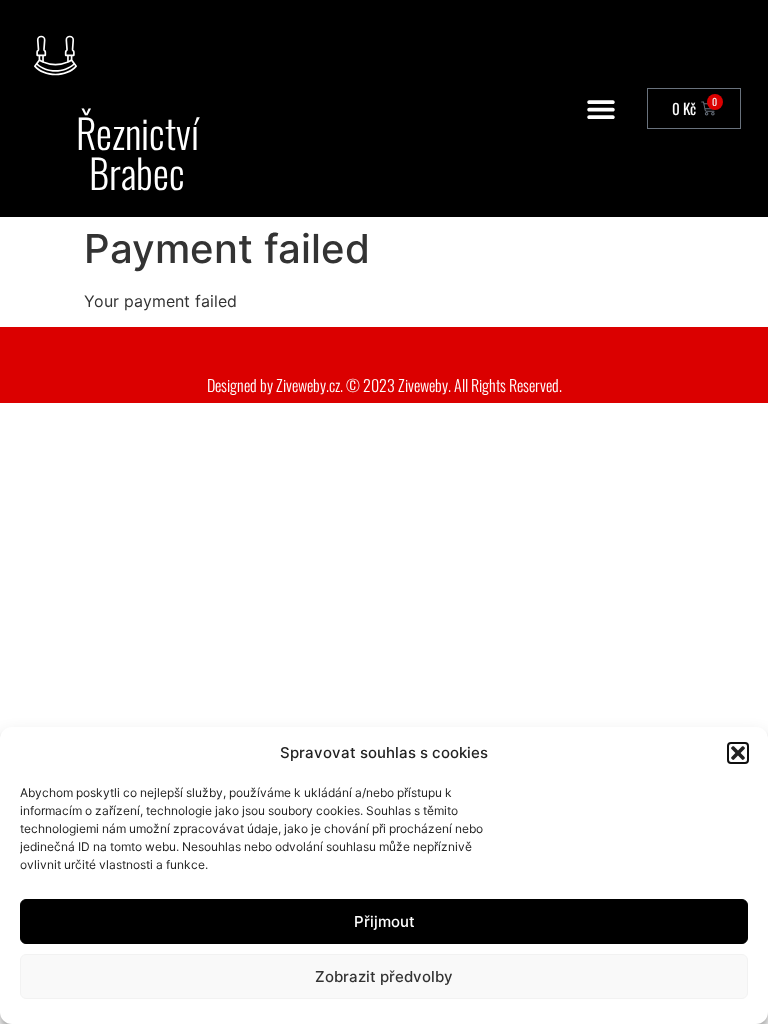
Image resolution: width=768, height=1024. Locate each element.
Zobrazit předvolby (384, 976)
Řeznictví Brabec (137, 152)
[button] (738, 753)
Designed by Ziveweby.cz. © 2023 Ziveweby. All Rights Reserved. (384, 385)
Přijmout (384, 921)
